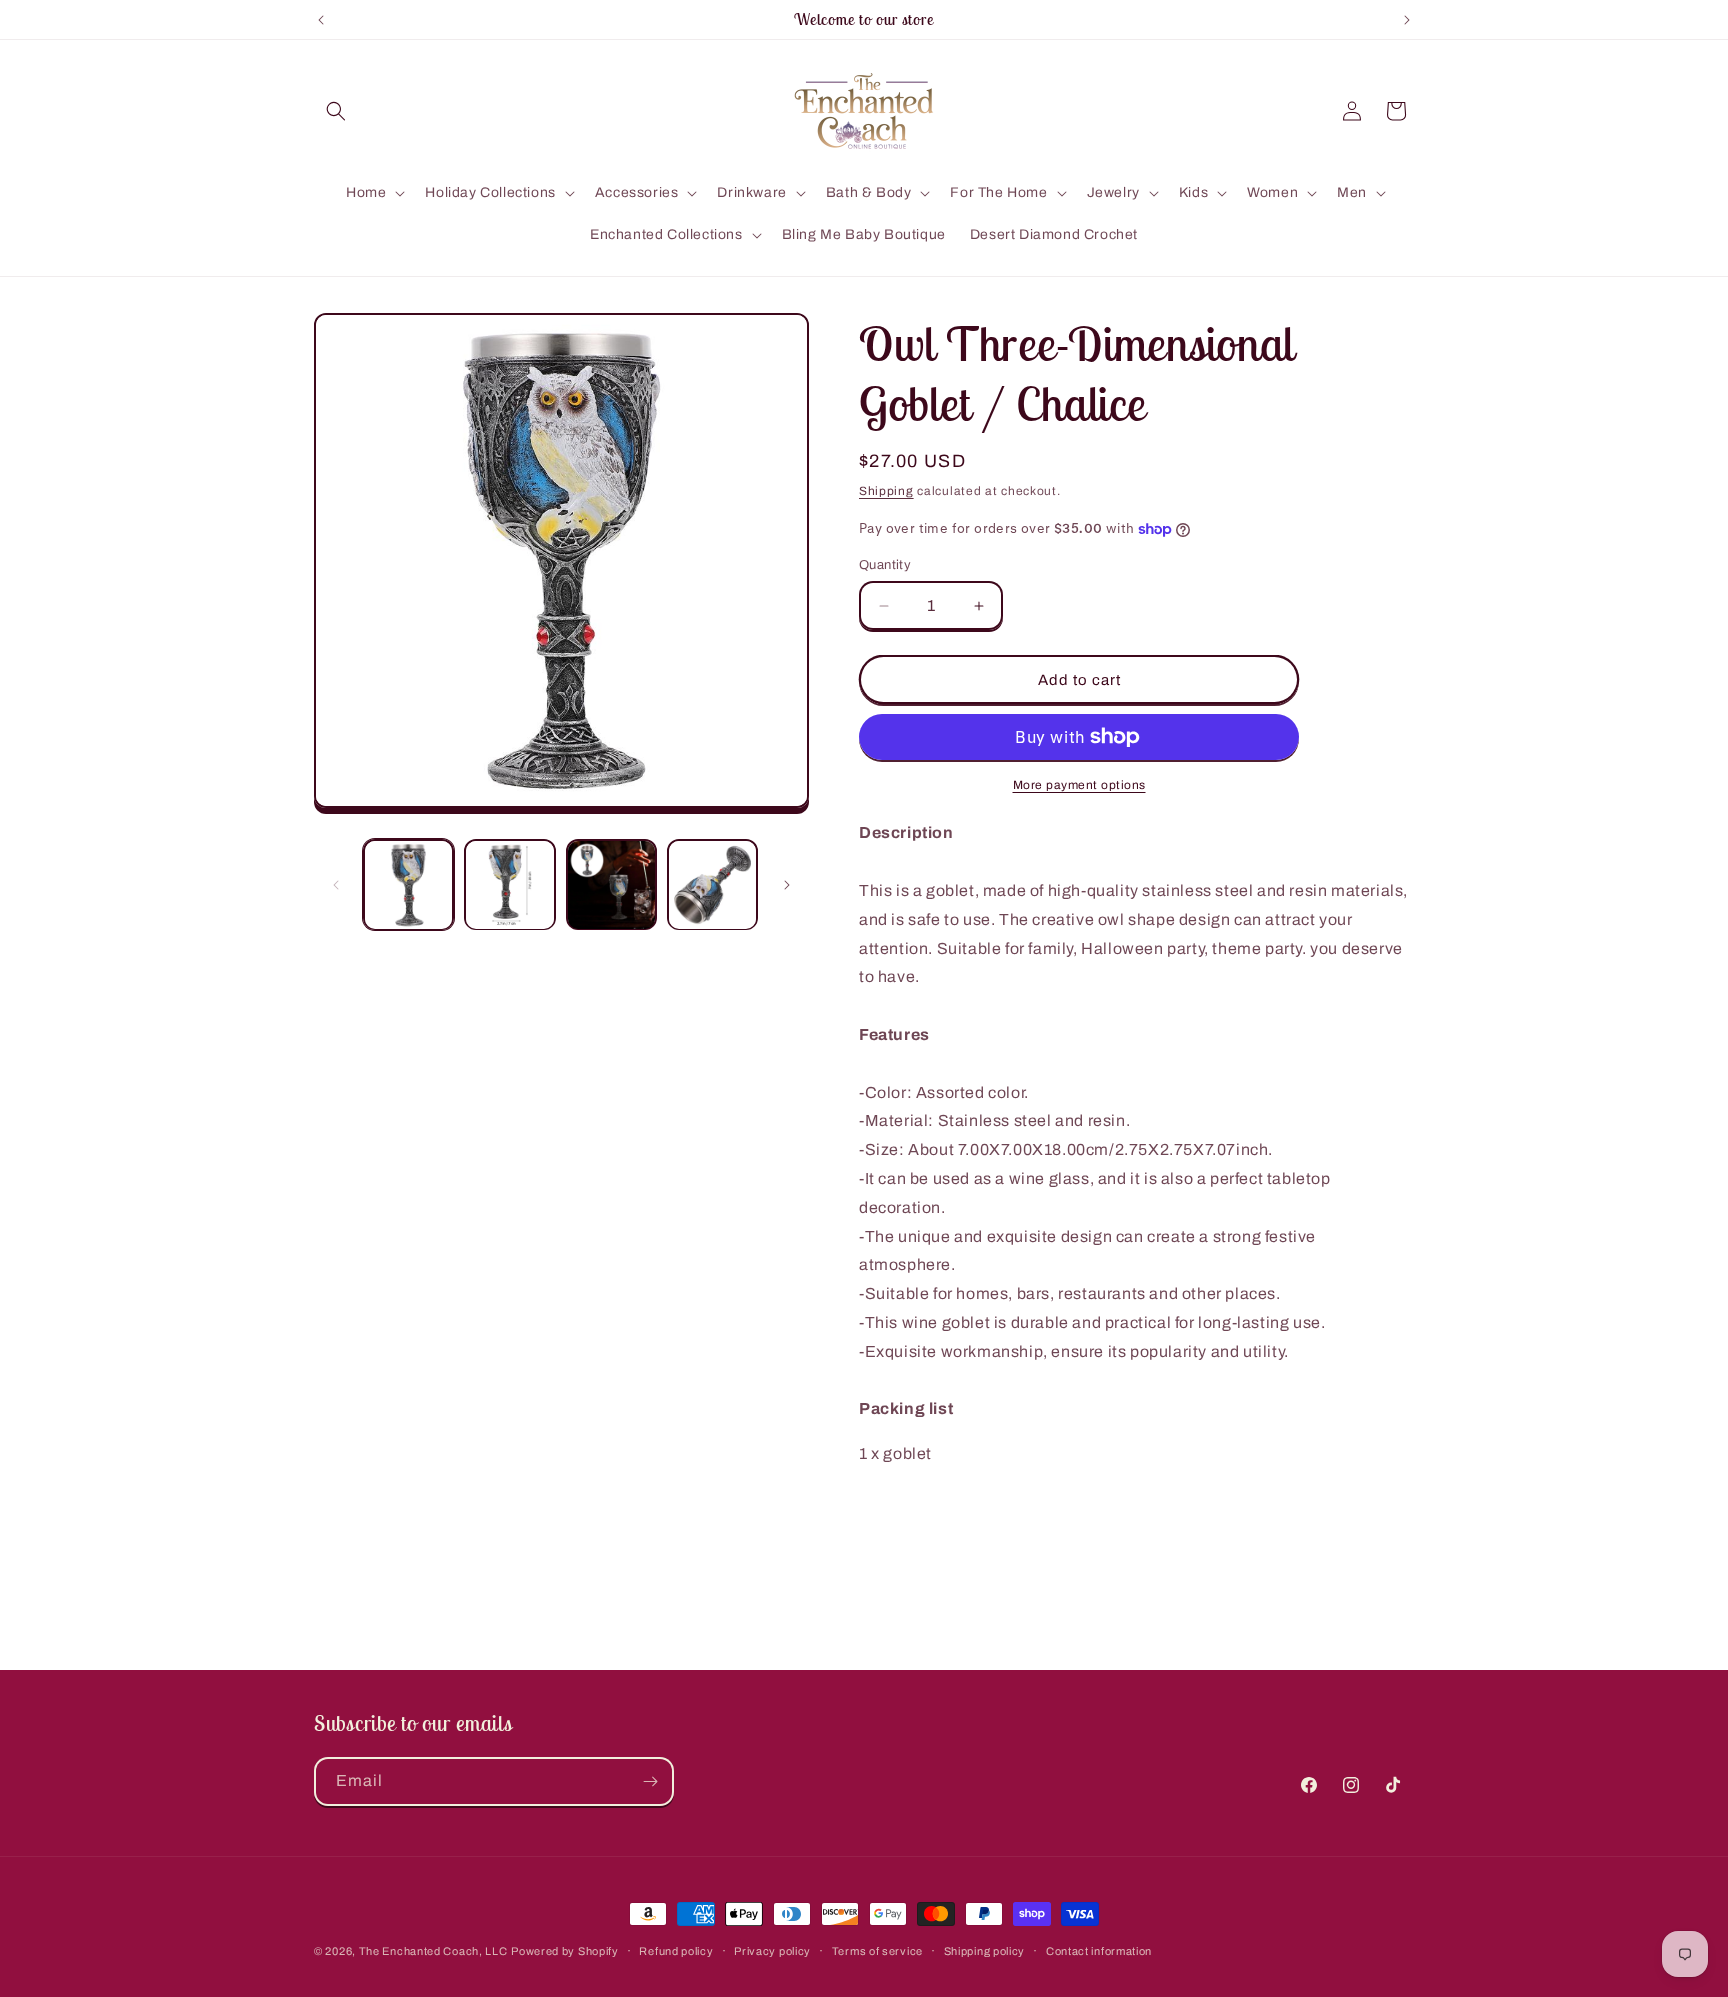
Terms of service (877, 1951)
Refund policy (676, 1951)
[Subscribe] (650, 1781)
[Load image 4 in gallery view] (712, 884)
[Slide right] (787, 885)
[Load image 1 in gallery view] (408, 884)
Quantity (885, 565)
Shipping (886, 491)
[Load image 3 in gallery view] (611, 884)
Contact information (1099, 1951)
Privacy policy (772, 1951)
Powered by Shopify (565, 1951)
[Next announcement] (1407, 20)
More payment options (1079, 785)
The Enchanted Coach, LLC (433, 1951)
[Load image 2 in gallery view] (509, 884)
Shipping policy (985, 1951)
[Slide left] (336, 885)
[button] (336, 111)
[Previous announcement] (321, 20)
